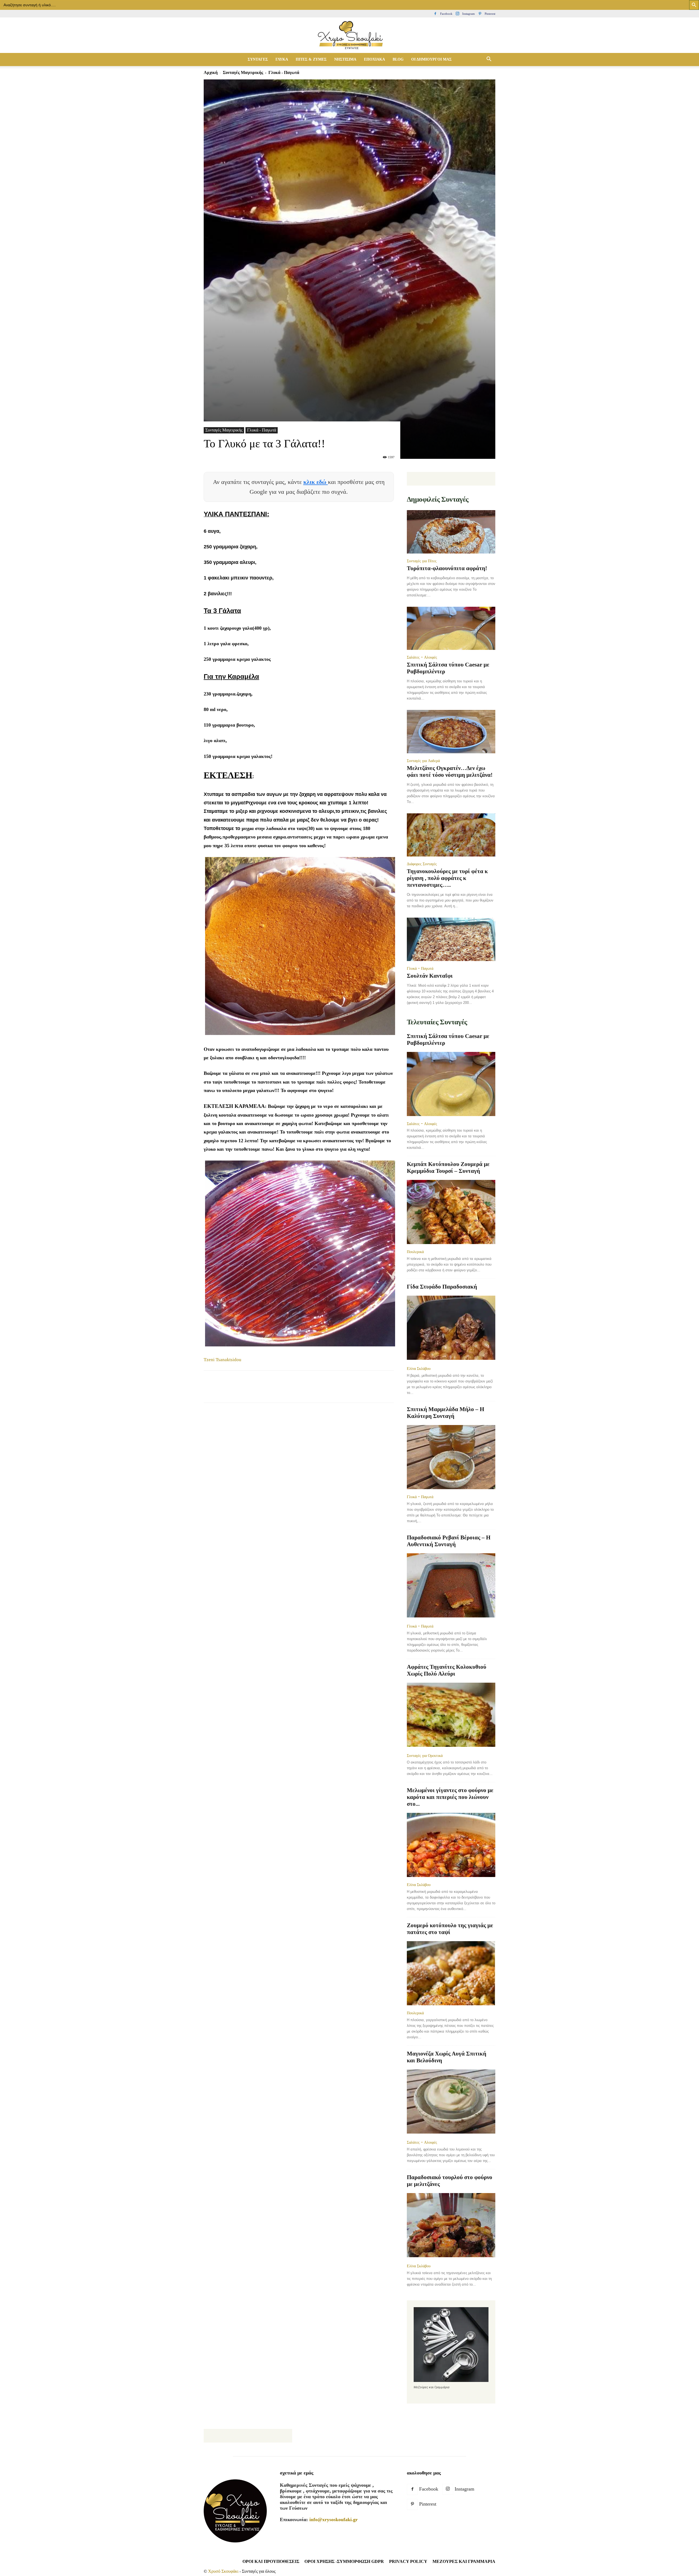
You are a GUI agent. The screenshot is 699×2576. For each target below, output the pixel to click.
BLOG (398, 59)
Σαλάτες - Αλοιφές (422, 657)
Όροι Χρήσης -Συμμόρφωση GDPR (344, 2561)
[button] (489, 60)
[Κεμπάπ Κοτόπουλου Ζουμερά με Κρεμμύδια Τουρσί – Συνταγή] (451, 1212)
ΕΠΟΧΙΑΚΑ (374, 59)
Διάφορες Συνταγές (422, 864)
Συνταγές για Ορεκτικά (425, 1756)
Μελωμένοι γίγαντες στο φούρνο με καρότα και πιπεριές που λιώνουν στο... (450, 1797)
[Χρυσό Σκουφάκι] (349, 36)
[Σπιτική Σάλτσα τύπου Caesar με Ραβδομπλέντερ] (451, 628)
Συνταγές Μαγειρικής (243, 72)
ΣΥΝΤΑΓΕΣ (258, 59)
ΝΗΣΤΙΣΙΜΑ (345, 59)
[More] (309, 1391)
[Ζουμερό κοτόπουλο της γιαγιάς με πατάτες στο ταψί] (451, 1973)
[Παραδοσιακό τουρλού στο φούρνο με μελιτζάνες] (451, 2226)
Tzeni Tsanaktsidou (223, 1360)
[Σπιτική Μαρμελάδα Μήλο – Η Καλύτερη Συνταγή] (451, 1457)
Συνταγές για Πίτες (422, 561)
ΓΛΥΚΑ (282, 59)
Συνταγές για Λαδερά (423, 761)
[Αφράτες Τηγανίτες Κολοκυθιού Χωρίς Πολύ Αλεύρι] (451, 1715)
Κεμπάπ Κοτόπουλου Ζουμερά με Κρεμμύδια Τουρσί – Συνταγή (448, 1167)
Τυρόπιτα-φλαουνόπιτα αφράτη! (447, 568)
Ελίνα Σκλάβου (419, 1369)
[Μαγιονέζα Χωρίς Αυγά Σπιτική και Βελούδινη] (451, 2102)
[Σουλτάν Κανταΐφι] (451, 939)
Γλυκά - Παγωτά (262, 430)
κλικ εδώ (316, 482)
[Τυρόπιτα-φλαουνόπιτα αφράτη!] (451, 532)
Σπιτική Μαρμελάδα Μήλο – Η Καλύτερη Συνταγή (445, 1413)
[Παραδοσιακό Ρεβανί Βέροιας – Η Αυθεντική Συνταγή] (451, 1586)
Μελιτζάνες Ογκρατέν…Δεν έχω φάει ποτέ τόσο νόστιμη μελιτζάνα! (450, 771)
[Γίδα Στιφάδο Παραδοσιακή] (451, 1328)
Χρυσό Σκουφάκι (223, 2571)
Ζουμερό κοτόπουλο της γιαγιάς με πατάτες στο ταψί (450, 1929)
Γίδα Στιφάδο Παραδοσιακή (442, 1287)
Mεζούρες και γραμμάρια (464, 2561)
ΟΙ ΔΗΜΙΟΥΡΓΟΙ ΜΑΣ (431, 59)
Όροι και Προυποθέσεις (271, 2561)
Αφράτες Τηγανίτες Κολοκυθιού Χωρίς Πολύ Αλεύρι (447, 1670)
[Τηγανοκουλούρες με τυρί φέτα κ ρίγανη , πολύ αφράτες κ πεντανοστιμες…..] (451, 835)
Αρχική (211, 72)
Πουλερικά (415, 1252)
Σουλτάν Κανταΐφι (430, 976)
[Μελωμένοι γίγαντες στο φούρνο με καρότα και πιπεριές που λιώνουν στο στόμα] (451, 1845)
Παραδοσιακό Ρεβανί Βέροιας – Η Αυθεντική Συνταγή (449, 1541)
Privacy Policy (408, 2561)
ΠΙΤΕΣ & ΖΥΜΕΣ (311, 59)
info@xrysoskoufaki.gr (334, 2520)
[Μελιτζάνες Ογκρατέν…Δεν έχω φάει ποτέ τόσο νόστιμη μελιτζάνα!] (451, 732)
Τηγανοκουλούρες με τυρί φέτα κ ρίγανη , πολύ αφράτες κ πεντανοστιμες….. (447, 878)
